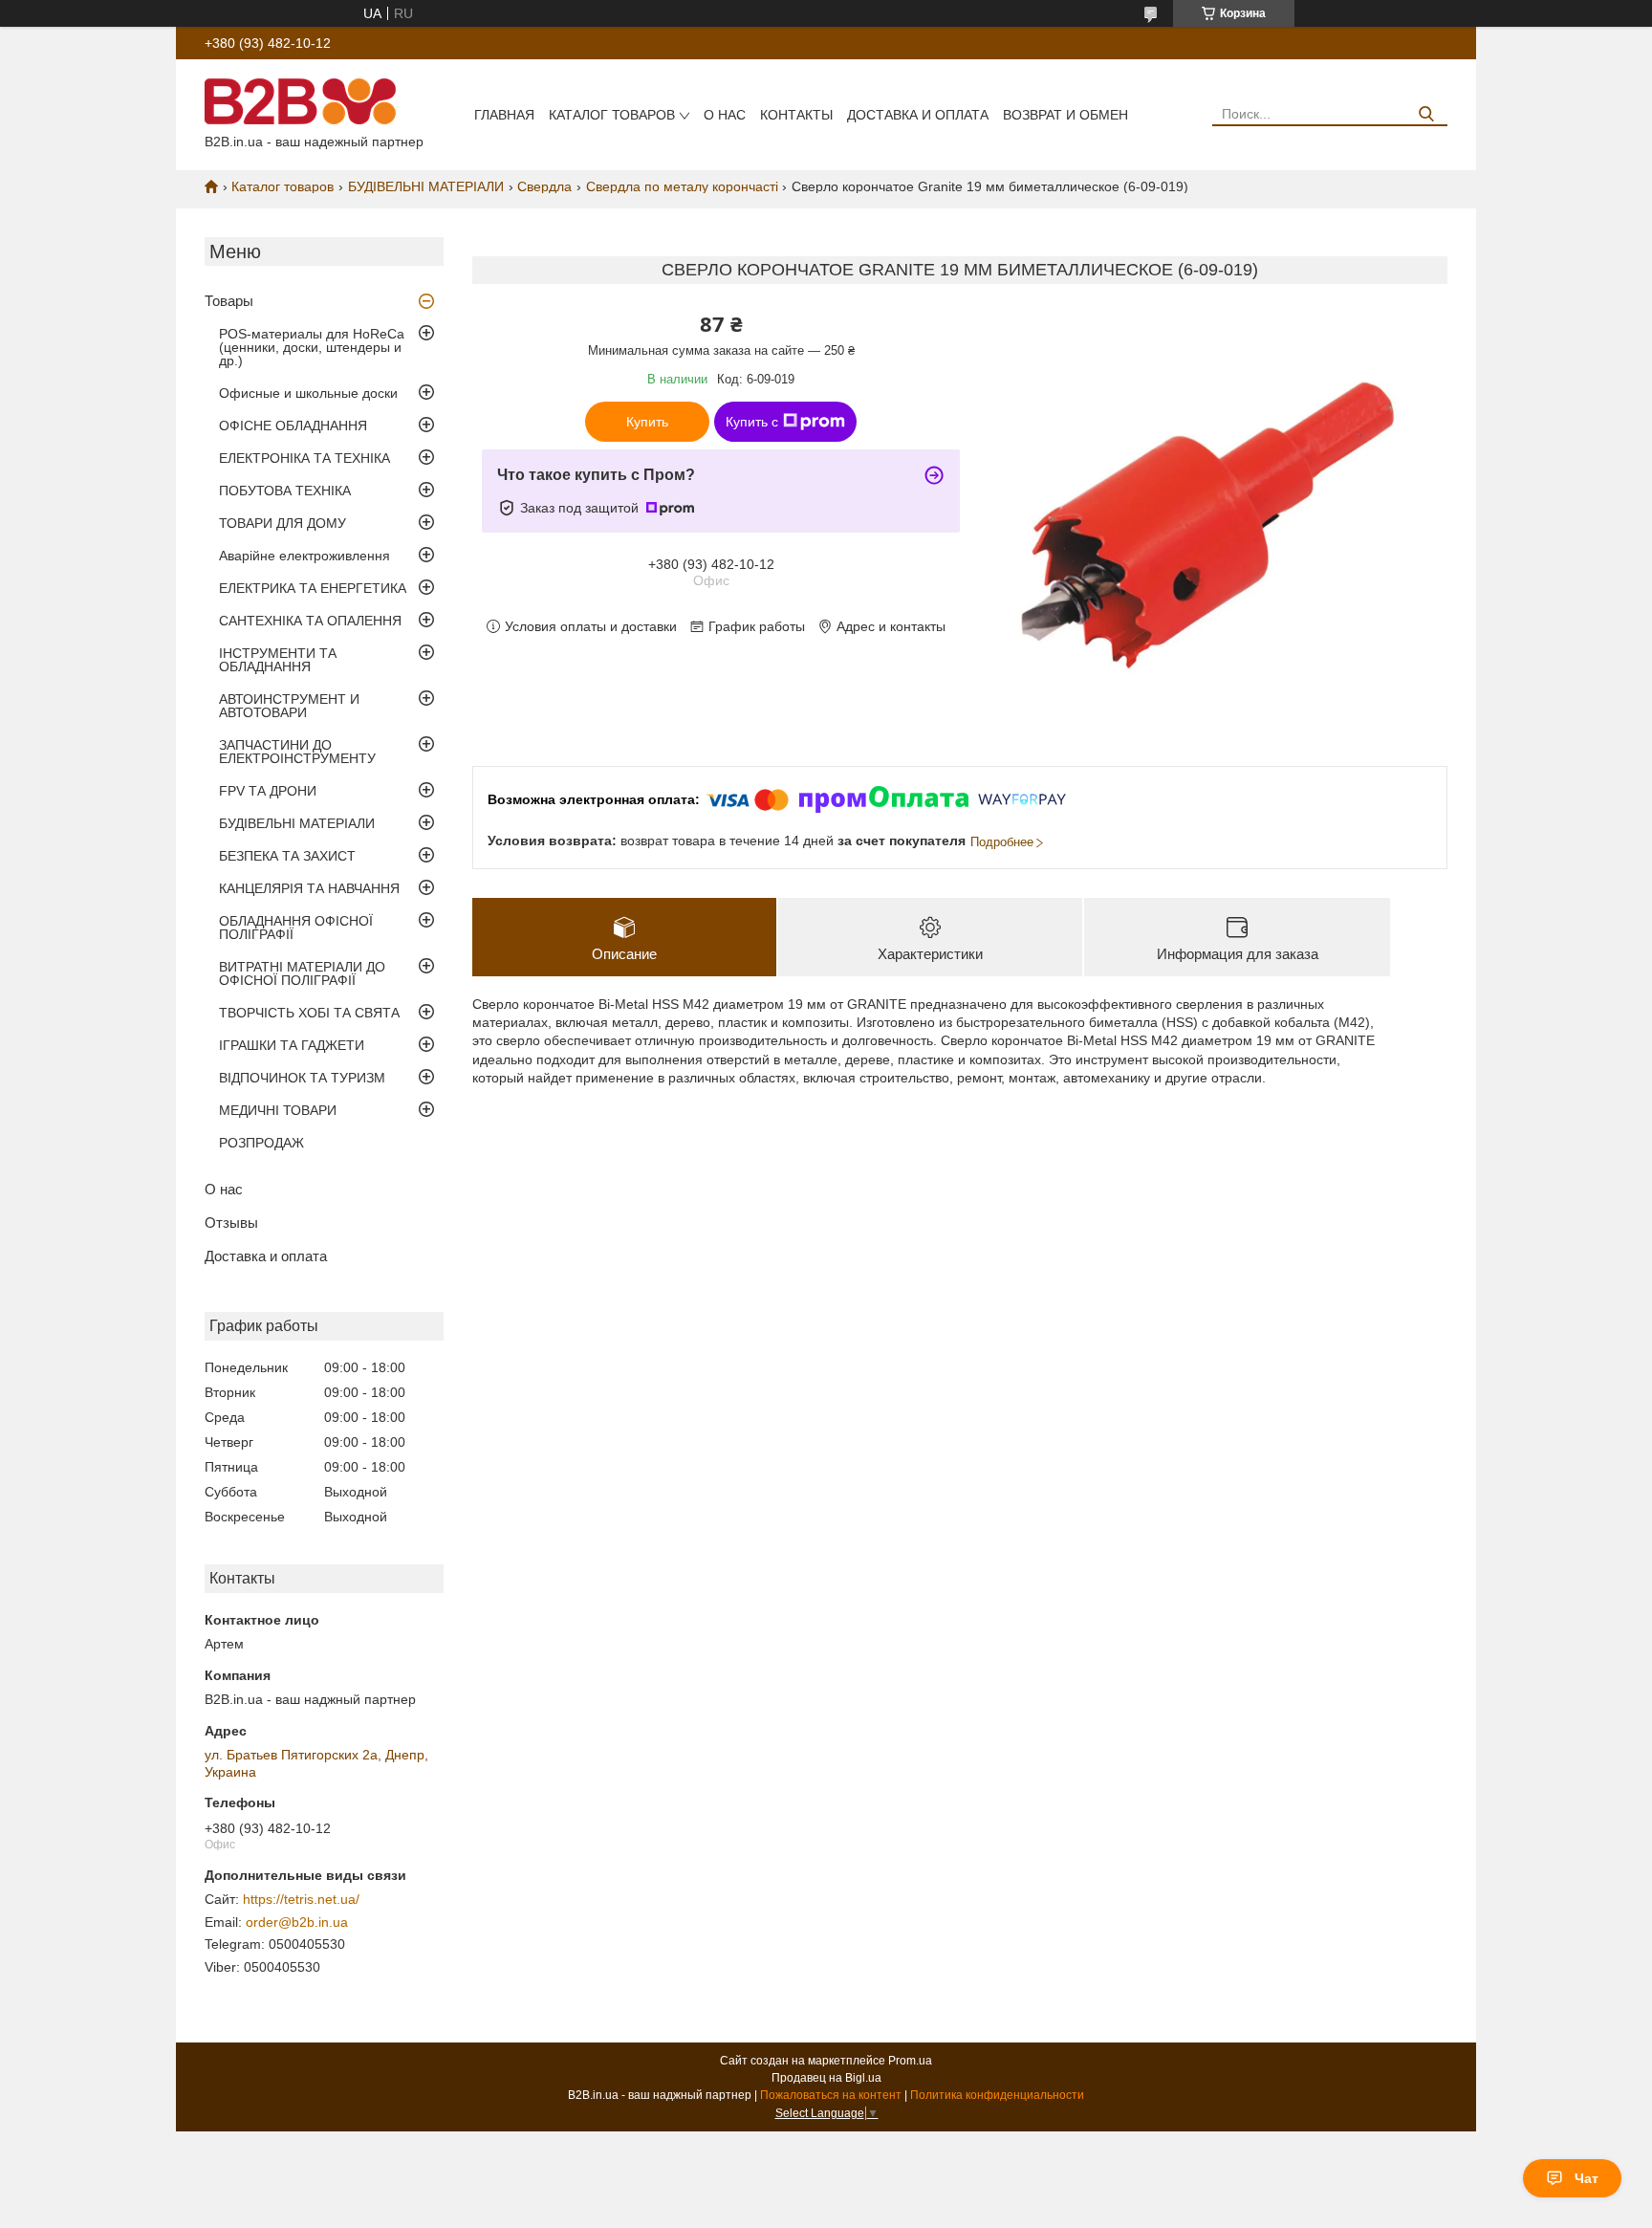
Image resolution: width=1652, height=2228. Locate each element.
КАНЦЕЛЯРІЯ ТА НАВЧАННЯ (309, 888)
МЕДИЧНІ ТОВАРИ (278, 1110)
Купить (647, 422)
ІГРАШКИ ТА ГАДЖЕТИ (292, 1045)
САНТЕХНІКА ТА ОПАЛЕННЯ (310, 621)
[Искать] (1426, 114)
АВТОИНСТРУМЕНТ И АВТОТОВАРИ (289, 706)
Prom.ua (910, 2061)
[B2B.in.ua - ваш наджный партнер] (300, 100)
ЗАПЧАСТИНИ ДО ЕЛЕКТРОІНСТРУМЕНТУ (297, 752)
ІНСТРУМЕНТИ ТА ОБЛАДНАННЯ (278, 660)
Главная (504, 115)
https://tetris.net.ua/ (301, 1899)
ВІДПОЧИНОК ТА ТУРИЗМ (302, 1078)
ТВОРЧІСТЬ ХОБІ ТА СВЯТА (309, 1013)
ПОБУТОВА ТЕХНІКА (285, 491)
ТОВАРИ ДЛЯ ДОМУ (283, 523)
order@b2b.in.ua (297, 1922)
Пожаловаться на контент (831, 2095)
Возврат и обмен (1065, 115)
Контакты (796, 115)
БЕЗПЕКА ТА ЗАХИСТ (287, 856)
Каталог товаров (612, 115)
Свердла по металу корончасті (682, 186)
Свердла (544, 186)
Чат (1587, 2178)
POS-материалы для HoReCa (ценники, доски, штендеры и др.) (312, 347)
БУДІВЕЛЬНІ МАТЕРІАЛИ (426, 186)
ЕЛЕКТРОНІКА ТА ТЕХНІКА (304, 458)
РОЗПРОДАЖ (261, 1143)
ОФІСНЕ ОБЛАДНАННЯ (293, 426)
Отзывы (231, 1223)
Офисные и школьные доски (308, 393)
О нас (725, 115)
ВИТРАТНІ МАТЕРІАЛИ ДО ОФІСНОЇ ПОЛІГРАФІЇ (302, 973)
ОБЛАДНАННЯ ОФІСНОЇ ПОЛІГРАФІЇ (296, 928)
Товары (229, 301)
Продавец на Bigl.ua (826, 2078)
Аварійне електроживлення (304, 556)
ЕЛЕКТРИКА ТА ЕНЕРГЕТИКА (313, 588)
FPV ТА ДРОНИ (268, 791)
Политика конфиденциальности (997, 2095)
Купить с (752, 422)
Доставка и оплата (918, 115)
